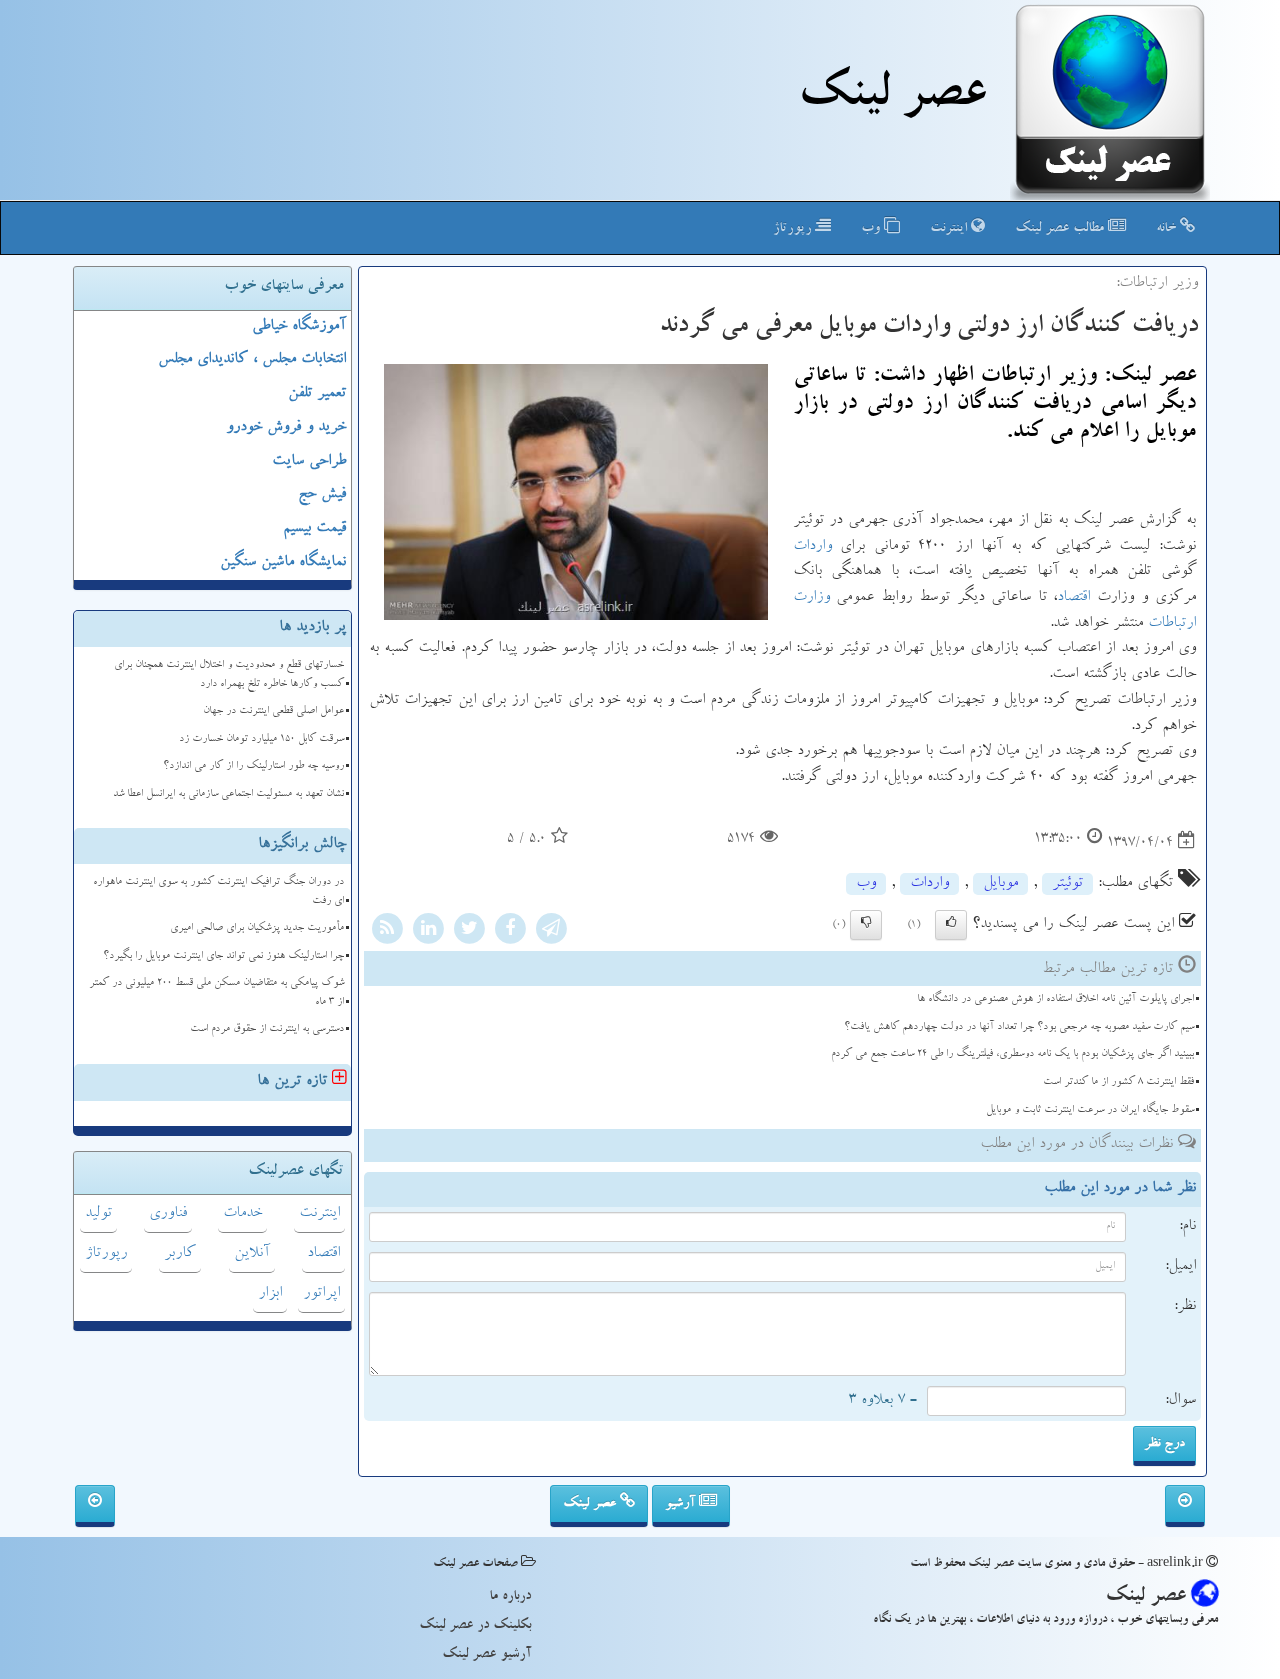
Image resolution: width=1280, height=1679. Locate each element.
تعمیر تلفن (317, 394)
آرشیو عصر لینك (486, 1655)
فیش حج (322, 495)
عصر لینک (591, 1504)
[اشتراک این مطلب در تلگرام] (551, 931)
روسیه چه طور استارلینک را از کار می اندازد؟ (253, 766)
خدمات (242, 1214)
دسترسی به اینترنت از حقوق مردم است (267, 1029)
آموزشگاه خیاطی (299, 327)
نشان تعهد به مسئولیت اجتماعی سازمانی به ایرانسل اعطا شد (228, 794)
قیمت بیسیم (314, 529)
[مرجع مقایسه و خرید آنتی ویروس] (1185, 1506)
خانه (1168, 229)
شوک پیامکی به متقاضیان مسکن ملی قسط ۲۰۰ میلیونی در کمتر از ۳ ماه (216, 993)
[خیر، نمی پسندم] (866, 925)
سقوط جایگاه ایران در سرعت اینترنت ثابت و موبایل (1090, 1110)
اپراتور (321, 1294)
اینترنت (950, 229)
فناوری (168, 1214)
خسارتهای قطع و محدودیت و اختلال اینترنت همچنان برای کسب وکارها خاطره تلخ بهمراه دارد (229, 675)
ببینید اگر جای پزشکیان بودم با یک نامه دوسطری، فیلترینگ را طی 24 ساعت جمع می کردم (1012, 1054)
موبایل (1000, 884)
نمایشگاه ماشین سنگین (283, 563)
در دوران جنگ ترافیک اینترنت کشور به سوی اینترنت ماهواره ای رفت (218, 892)
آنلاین (252, 1254)
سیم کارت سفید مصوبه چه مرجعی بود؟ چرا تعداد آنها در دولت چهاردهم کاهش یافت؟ (1019, 1027)
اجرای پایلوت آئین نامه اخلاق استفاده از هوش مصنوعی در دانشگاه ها (1055, 999)
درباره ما (510, 1597)
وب (872, 229)
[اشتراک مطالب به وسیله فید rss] (387, 931)
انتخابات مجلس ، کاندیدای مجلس (252, 360)
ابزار (270, 1294)
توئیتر (1067, 884)
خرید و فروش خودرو (286, 428)
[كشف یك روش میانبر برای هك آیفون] (95, 1506)
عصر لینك (891, 98)
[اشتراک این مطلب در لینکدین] (428, 931)
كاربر (180, 1254)
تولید (98, 1214)
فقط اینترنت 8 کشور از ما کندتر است (1118, 1082)
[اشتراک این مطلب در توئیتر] (469, 931)
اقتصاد (1073, 598)
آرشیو (682, 1504)
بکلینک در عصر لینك (475, 1626)
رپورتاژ (794, 229)
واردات (812, 547)
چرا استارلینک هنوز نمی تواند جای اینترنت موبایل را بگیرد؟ (223, 956)
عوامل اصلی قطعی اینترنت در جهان (273, 711)
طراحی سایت (309, 462)
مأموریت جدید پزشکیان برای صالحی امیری (257, 928)
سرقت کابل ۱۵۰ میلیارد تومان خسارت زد (261, 739)
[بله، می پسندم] (951, 925)
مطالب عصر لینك (1061, 229)
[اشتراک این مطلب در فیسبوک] (510, 931)
